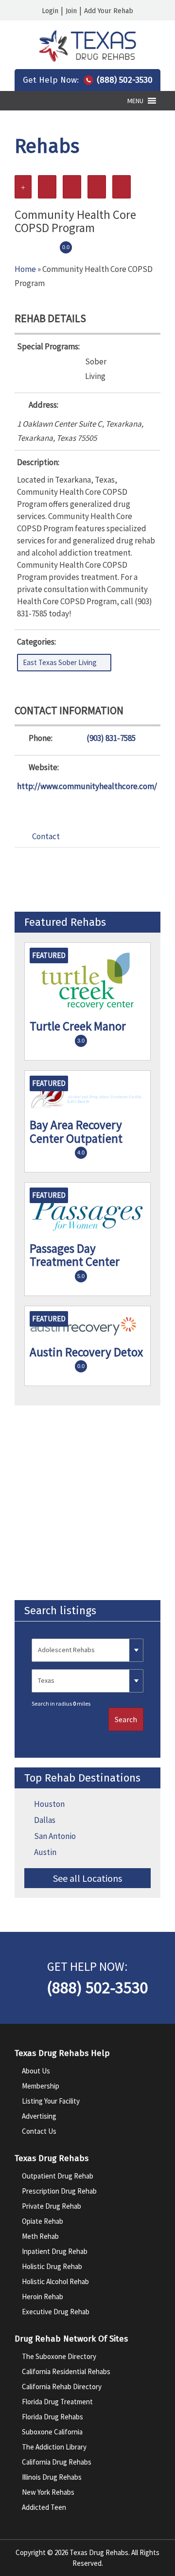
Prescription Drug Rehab (59, 2191)
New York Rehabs (48, 2492)
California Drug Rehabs (57, 2462)
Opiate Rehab (43, 2221)
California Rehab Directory (62, 2387)
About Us (36, 2071)
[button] (135, 101)
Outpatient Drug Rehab (58, 2176)
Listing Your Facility (51, 2101)
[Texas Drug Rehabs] (87, 59)
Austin (45, 1852)
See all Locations (87, 1878)
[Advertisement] (87, 1503)
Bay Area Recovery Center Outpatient (76, 1132)
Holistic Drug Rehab (52, 2266)
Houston (49, 1804)
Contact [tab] (46, 836)
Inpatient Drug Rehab (55, 2251)
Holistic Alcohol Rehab (55, 2281)
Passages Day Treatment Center (75, 1255)
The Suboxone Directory (59, 2356)
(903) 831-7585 (111, 738)
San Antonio (55, 1836)
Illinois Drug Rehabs (52, 2477)
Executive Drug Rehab (56, 2312)
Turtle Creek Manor (78, 1026)
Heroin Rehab (43, 2297)
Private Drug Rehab (52, 2206)
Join (71, 11)
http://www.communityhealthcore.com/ (87, 786)
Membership (41, 2086)
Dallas (45, 1820)
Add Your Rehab (109, 11)
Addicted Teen (44, 2507)
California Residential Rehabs (66, 2371)
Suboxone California (52, 2432)
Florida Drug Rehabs (52, 2417)
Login (50, 11)
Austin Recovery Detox (86, 1352)
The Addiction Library (54, 2447)
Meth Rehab (40, 2236)
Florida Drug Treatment (57, 2402)
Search (126, 1719)
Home (25, 269)
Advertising (39, 2116)
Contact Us (39, 2131)
